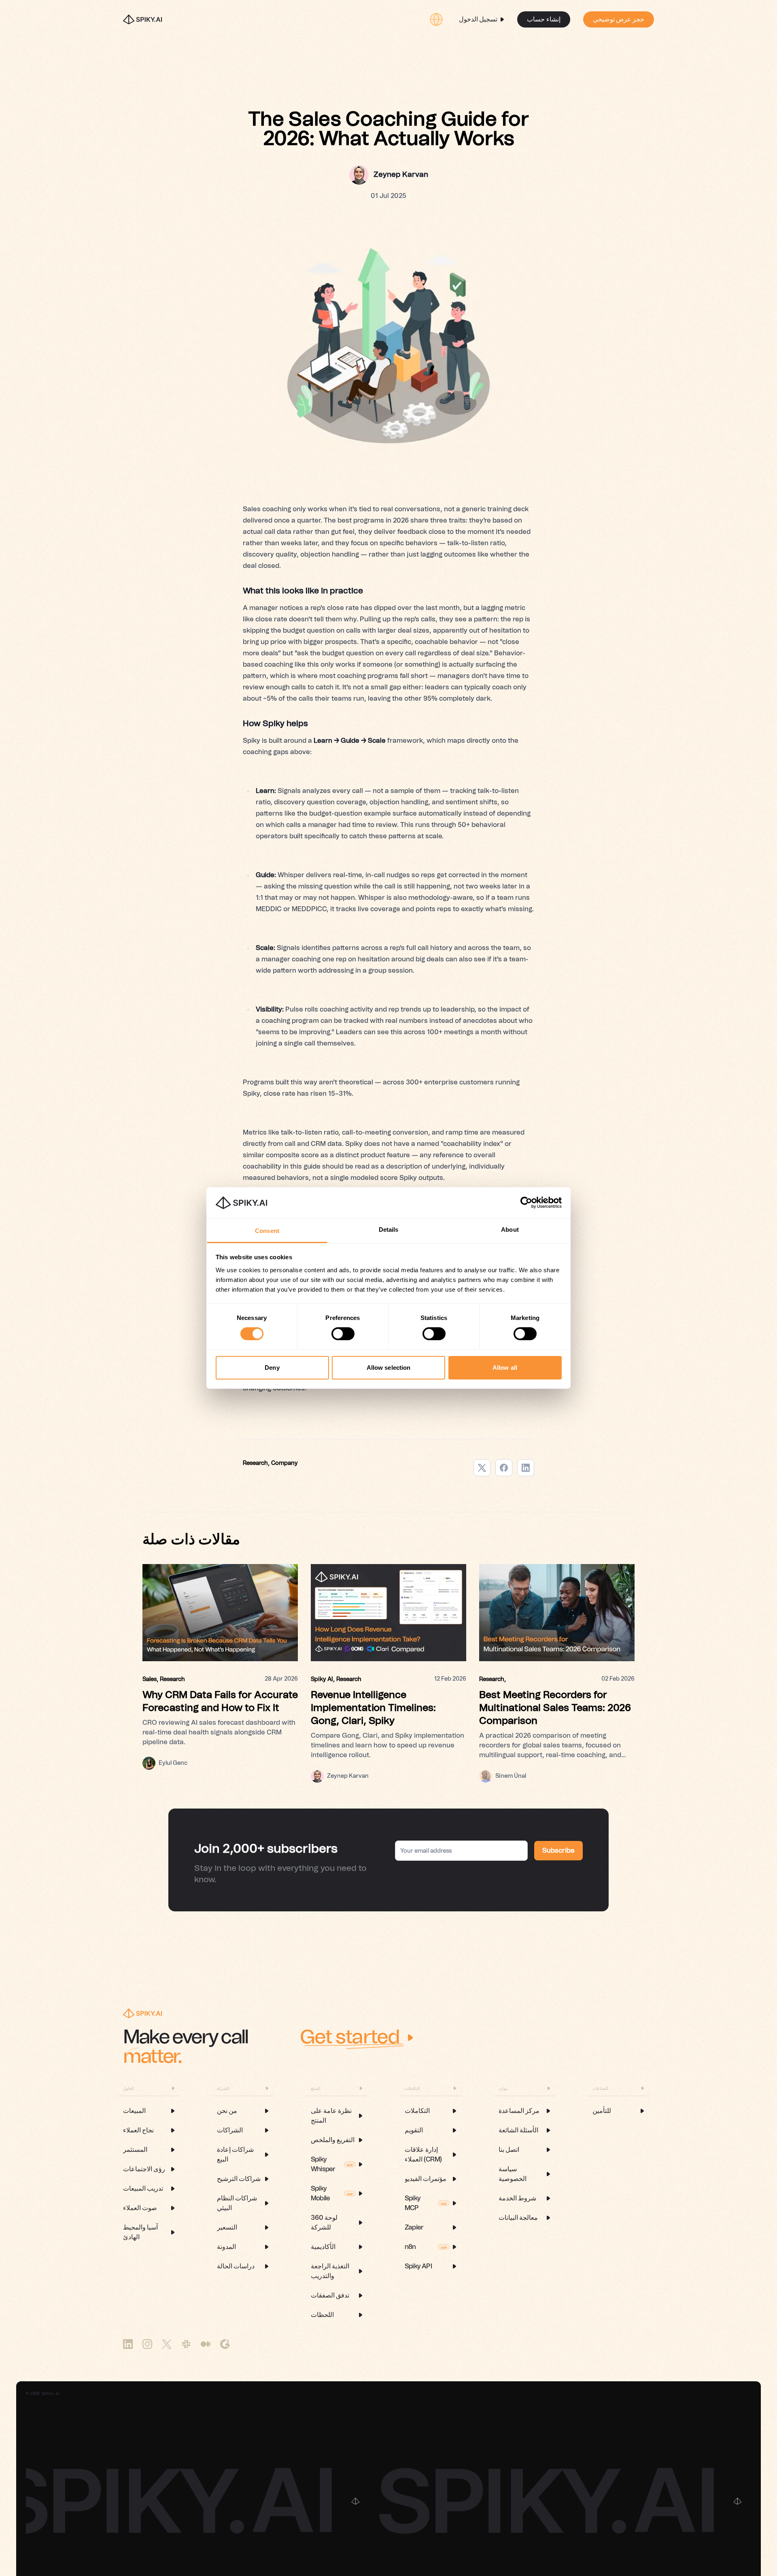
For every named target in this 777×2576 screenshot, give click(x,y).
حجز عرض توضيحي (619, 19)
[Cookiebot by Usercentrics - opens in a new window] (526, 1203)
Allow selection (389, 1368)
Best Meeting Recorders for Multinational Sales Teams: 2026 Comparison (555, 1708)
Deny (272, 1368)
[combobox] (436, 19)
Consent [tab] (267, 1231)
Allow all (505, 1368)
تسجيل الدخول (478, 19)
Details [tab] (389, 1230)
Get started (350, 2038)
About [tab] (510, 1230)
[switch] (343, 1334)
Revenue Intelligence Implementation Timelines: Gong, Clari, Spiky (373, 1708)
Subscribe (558, 1851)
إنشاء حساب (543, 19)
